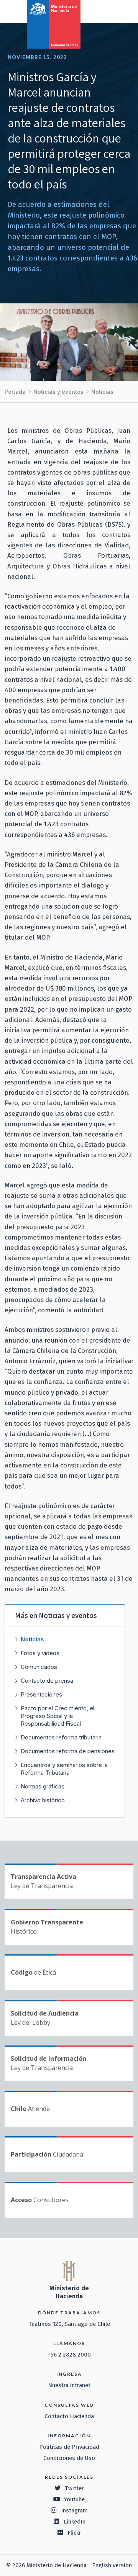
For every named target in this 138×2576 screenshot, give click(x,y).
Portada (15, 392)
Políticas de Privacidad (69, 2447)
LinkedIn (75, 2522)
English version (112, 2565)
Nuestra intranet (69, 2385)
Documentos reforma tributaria (61, 1737)
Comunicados (39, 1667)
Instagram (74, 2510)
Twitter (74, 2488)
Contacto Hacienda (69, 2416)
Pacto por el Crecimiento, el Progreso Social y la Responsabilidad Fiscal (58, 1716)
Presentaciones (41, 1694)
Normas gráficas (43, 1786)
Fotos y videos (40, 1653)
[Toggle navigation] (100, 11)
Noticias (102, 392)
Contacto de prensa (47, 1681)
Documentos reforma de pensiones (68, 1751)
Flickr (74, 2533)
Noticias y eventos (58, 392)
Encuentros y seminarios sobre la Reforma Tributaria (64, 1769)
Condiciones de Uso (69, 2458)
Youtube (74, 2499)
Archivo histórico (43, 1800)
